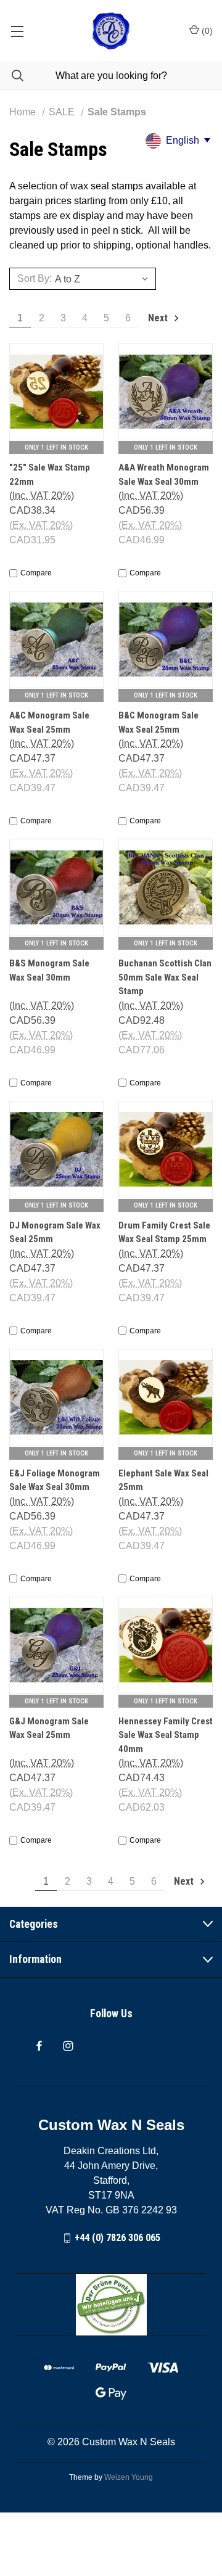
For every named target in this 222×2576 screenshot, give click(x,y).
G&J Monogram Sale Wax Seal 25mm (49, 1728)
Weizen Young (129, 2477)
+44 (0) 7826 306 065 (117, 2238)
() (206, 31)
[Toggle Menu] (17, 31)
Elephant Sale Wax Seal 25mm (163, 1480)
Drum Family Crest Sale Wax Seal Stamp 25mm (164, 1232)
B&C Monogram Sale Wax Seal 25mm (158, 722)
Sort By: (35, 278)
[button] (111, 2305)
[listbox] (104, 279)
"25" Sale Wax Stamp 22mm (50, 475)
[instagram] (68, 2046)
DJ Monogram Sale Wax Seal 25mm (55, 1232)
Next (159, 318)
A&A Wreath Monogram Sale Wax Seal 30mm (164, 475)
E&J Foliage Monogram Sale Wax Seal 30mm (55, 1480)
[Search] (12, 76)
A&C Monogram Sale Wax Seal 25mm (49, 722)
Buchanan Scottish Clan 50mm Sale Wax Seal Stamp (165, 977)
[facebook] (39, 2046)
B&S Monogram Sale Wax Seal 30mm (49, 970)
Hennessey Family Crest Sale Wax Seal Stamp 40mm (166, 1735)
